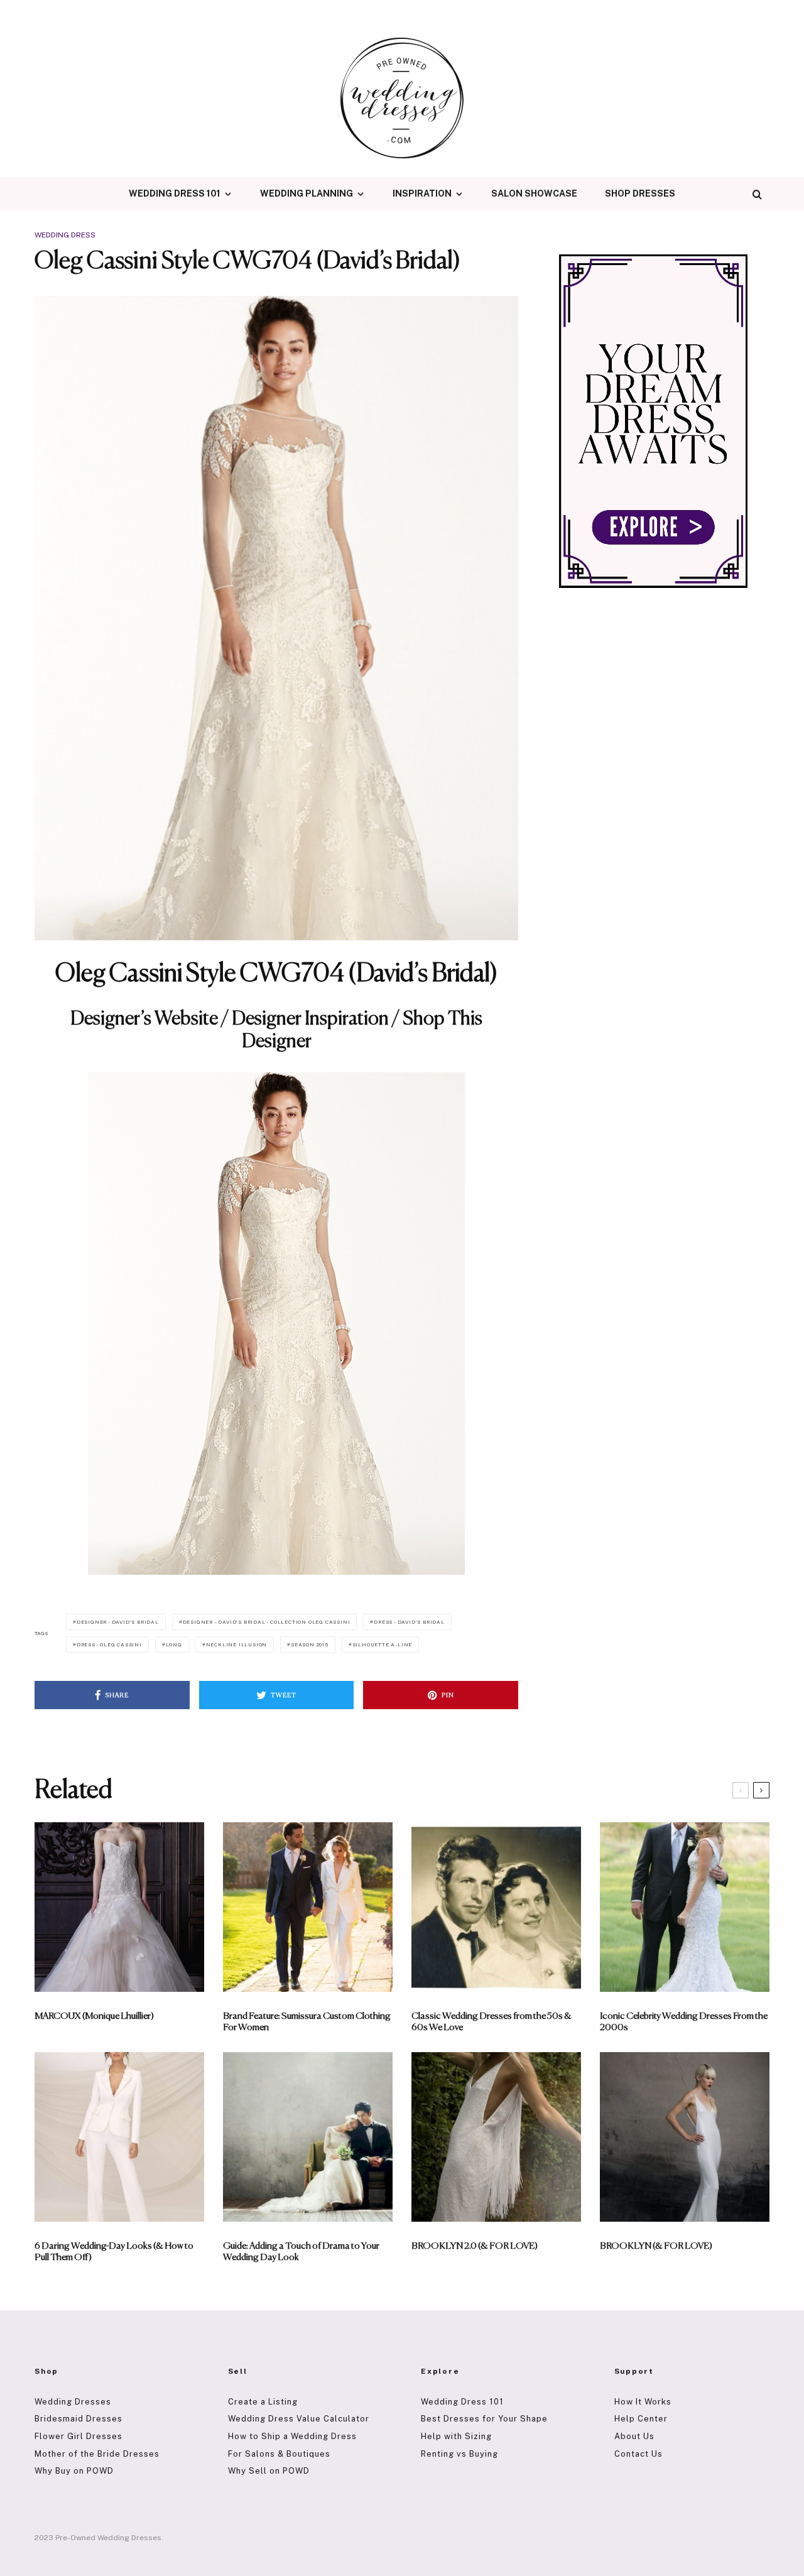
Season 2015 (310, 1644)
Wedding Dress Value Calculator (299, 2419)
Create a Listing (263, 2402)
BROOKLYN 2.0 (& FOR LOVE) (475, 2246)
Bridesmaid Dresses (79, 2419)
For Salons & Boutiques (279, 2454)
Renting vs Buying (459, 2454)
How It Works (643, 2402)
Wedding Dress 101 (175, 193)
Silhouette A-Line (383, 1644)
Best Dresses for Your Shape (484, 2419)
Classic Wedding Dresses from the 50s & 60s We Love (492, 2022)
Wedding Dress (65, 235)
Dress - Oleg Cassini (109, 1644)
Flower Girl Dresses (79, 2436)
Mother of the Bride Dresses (97, 2454)
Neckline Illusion (237, 1644)
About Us (634, 2436)
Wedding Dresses (73, 2402)
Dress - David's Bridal (409, 1622)
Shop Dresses (640, 193)
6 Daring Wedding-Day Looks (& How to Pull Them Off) (114, 2252)
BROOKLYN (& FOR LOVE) (656, 2246)
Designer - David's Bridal (118, 1622)
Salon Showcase (534, 193)
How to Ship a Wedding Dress (292, 2436)
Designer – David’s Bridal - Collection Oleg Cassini (267, 1622)
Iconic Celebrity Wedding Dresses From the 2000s (684, 2022)
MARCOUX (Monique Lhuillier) (94, 2016)
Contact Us (638, 2454)
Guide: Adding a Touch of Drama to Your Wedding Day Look (301, 2252)
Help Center (641, 2419)
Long (174, 1644)
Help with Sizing (456, 2436)
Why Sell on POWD (269, 2471)
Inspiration (422, 193)
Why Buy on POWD (74, 2471)
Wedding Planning (307, 193)
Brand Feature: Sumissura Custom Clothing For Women (307, 2022)
